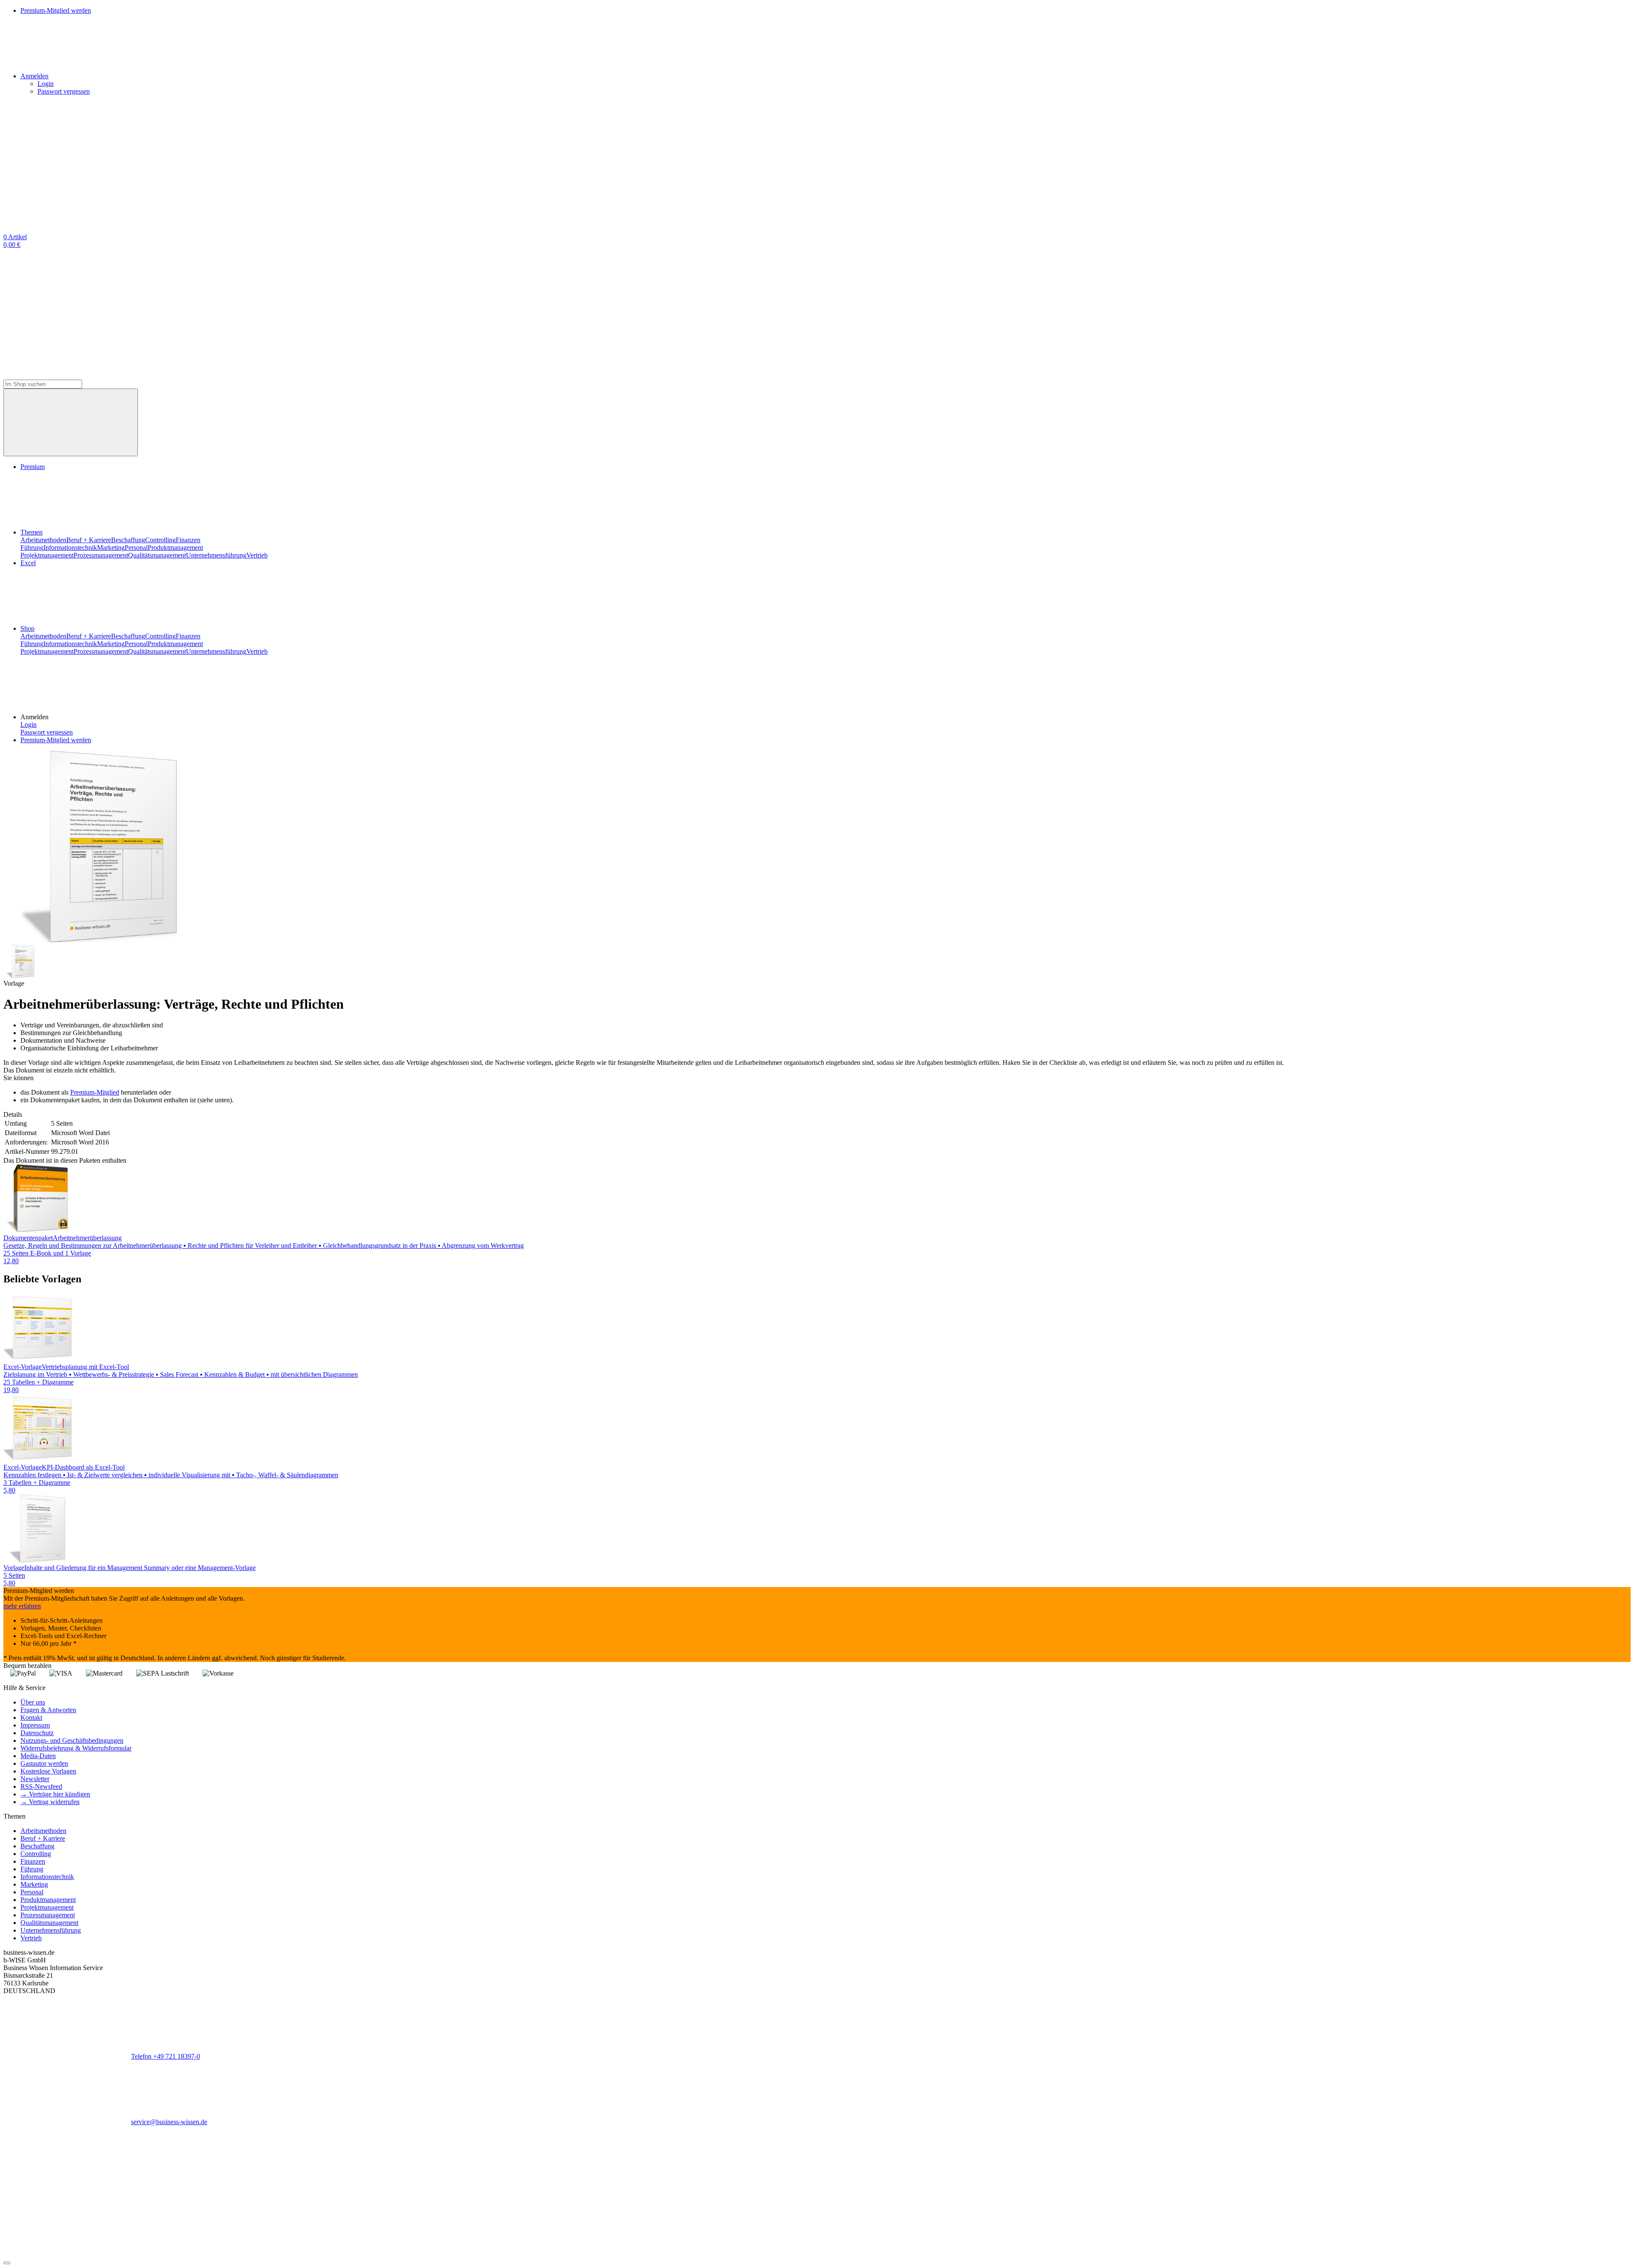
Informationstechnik (70, 548)
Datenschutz (37, 1733)
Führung (32, 548)
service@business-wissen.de (169, 2122)
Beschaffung (128, 540)
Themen (31, 532)
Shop (27, 628)
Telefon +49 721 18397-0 (166, 2056)
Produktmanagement (175, 548)
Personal (136, 548)
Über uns (33, 1702)
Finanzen (188, 540)
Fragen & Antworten (48, 1710)
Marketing (111, 548)
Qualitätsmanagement (157, 555)
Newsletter (35, 1779)
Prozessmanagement (101, 555)
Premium (33, 467)
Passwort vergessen (64, 91)
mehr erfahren (22, 1606)
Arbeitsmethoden (43, 540)
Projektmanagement (47, 555)
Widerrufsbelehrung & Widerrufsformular (76, 1748)
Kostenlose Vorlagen (48, 1771)
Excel (28, 563)
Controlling (160, 540)
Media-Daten (38, 1756)
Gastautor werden (44, 1763)
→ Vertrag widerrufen (50, 1802)
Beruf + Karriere (89, 540)
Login (46, 84)
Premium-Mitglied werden (56, 740)
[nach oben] (7, 2263)
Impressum (35, 1725)
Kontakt (31, 1717)
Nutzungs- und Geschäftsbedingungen (72, 1740)
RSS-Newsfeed (41, 1786)
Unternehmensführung (216, 555)
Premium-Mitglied (95, 1092)
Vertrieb (257, 555)
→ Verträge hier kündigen (55, 1794)
